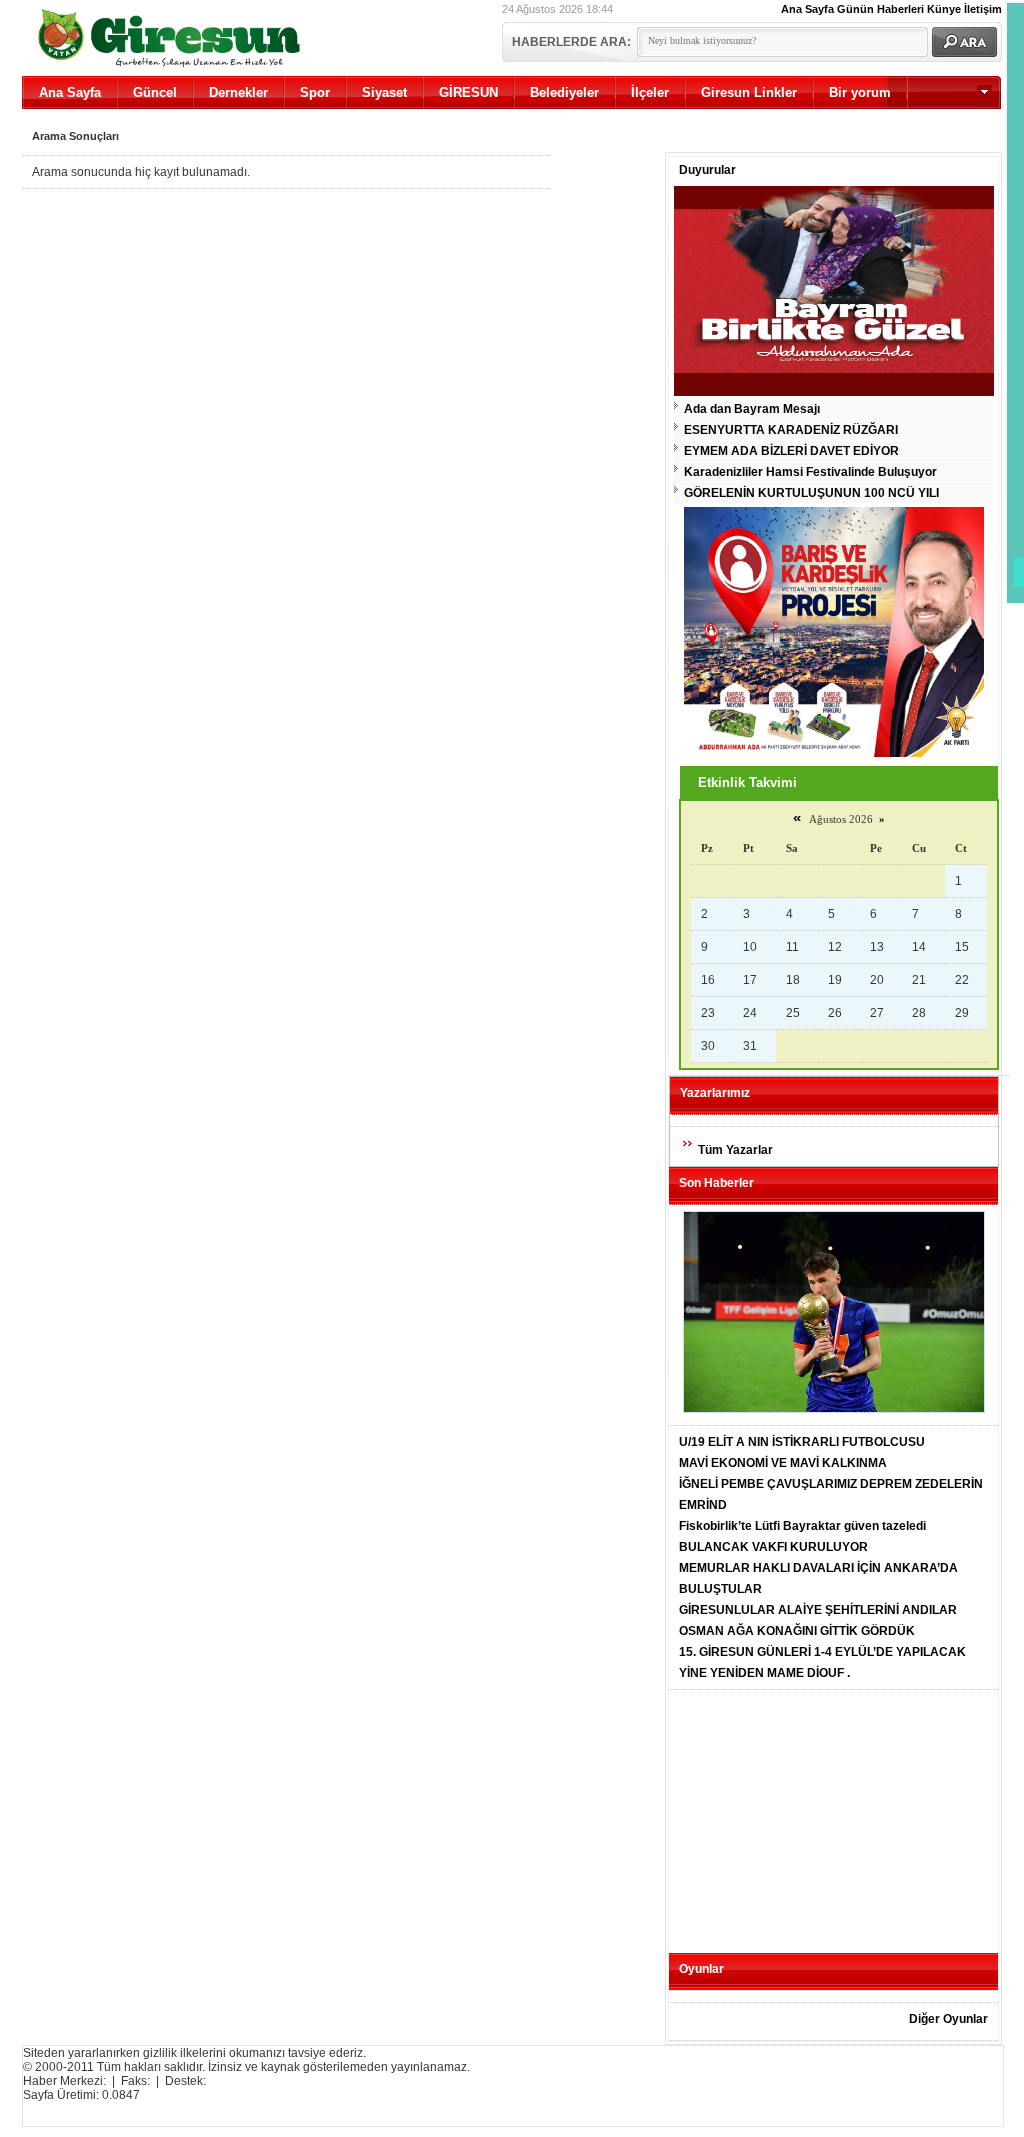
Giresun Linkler (749, 92)
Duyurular (707, 170)
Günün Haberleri (880, 9)
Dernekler (238, 92)
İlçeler (650, 92)
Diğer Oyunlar (948, 2019)
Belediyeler (564, 92)
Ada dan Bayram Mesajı (752, 409)
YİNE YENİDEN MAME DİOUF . (764, 1673)
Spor (315, 92)
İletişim (983, 9)
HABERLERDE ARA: (571, 42)
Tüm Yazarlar (735, 1150)
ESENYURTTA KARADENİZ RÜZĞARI (791, 430)
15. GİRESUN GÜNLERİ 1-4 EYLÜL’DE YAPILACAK (822, 1652)
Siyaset (384, 92)
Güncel (155, 92)
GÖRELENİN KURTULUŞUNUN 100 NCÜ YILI (811, 493)
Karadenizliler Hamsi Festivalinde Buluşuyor (810, 472)
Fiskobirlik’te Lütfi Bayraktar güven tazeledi (802, 1526)
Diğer (914, 125)
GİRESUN (468, 92)
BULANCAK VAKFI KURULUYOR (773, 1547)
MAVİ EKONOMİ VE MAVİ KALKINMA (783, 1463)
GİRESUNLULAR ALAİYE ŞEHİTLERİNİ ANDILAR (818, 1610)
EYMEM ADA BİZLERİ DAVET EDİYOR (791, 451)
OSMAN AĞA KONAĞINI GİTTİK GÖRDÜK (797, 1631)
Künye (944, 9)
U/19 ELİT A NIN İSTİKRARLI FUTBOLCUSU (802, 1442)
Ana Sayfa (807, 9)
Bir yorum (860, 92)
